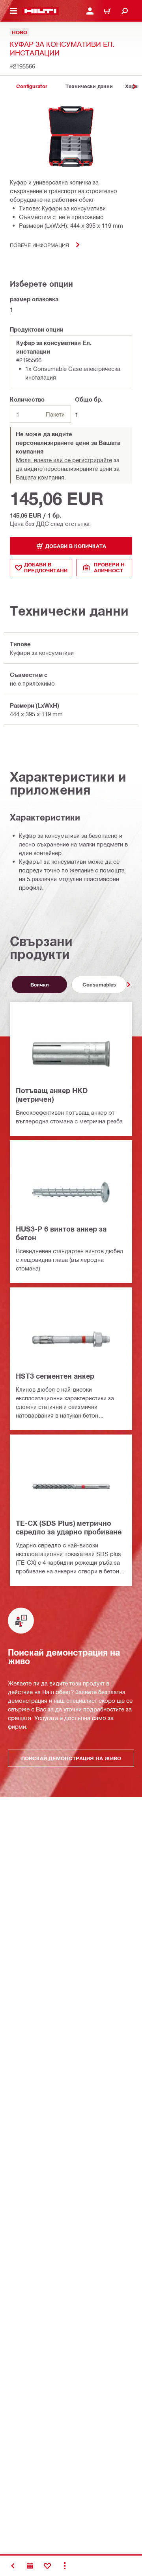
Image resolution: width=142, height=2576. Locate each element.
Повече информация (39, 245)
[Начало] (40, 11)
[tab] (32, 86)
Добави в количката (76, 546)
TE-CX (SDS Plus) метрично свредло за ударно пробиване (69, 1527)
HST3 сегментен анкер (55, 1376)
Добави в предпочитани (46, 567)
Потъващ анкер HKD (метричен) (52, 1095)
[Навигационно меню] (13, 11)
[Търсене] (125, 11)
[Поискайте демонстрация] (30, 2566)
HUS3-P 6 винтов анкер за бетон (61, 1233)
